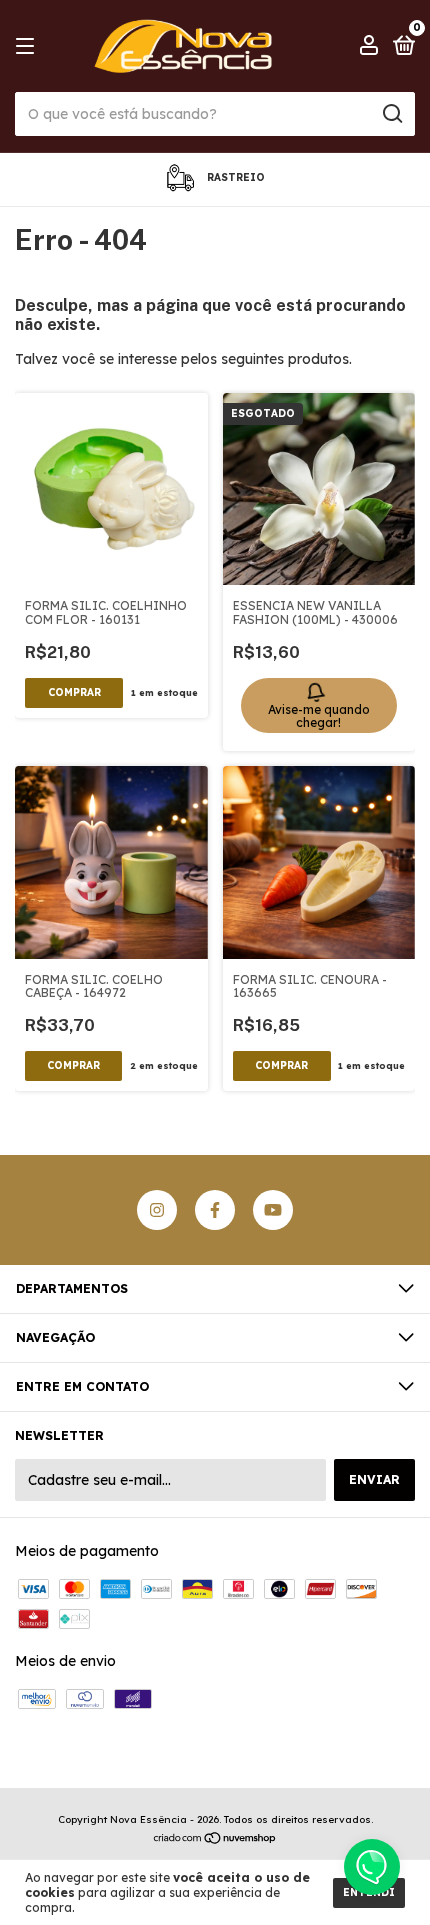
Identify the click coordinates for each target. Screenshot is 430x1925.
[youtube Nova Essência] (273, 1210)
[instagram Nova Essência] (157, 1210)
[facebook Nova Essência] (215, 1210)
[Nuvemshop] (215, 1840)
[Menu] (28, 46)
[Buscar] (391, 114)
